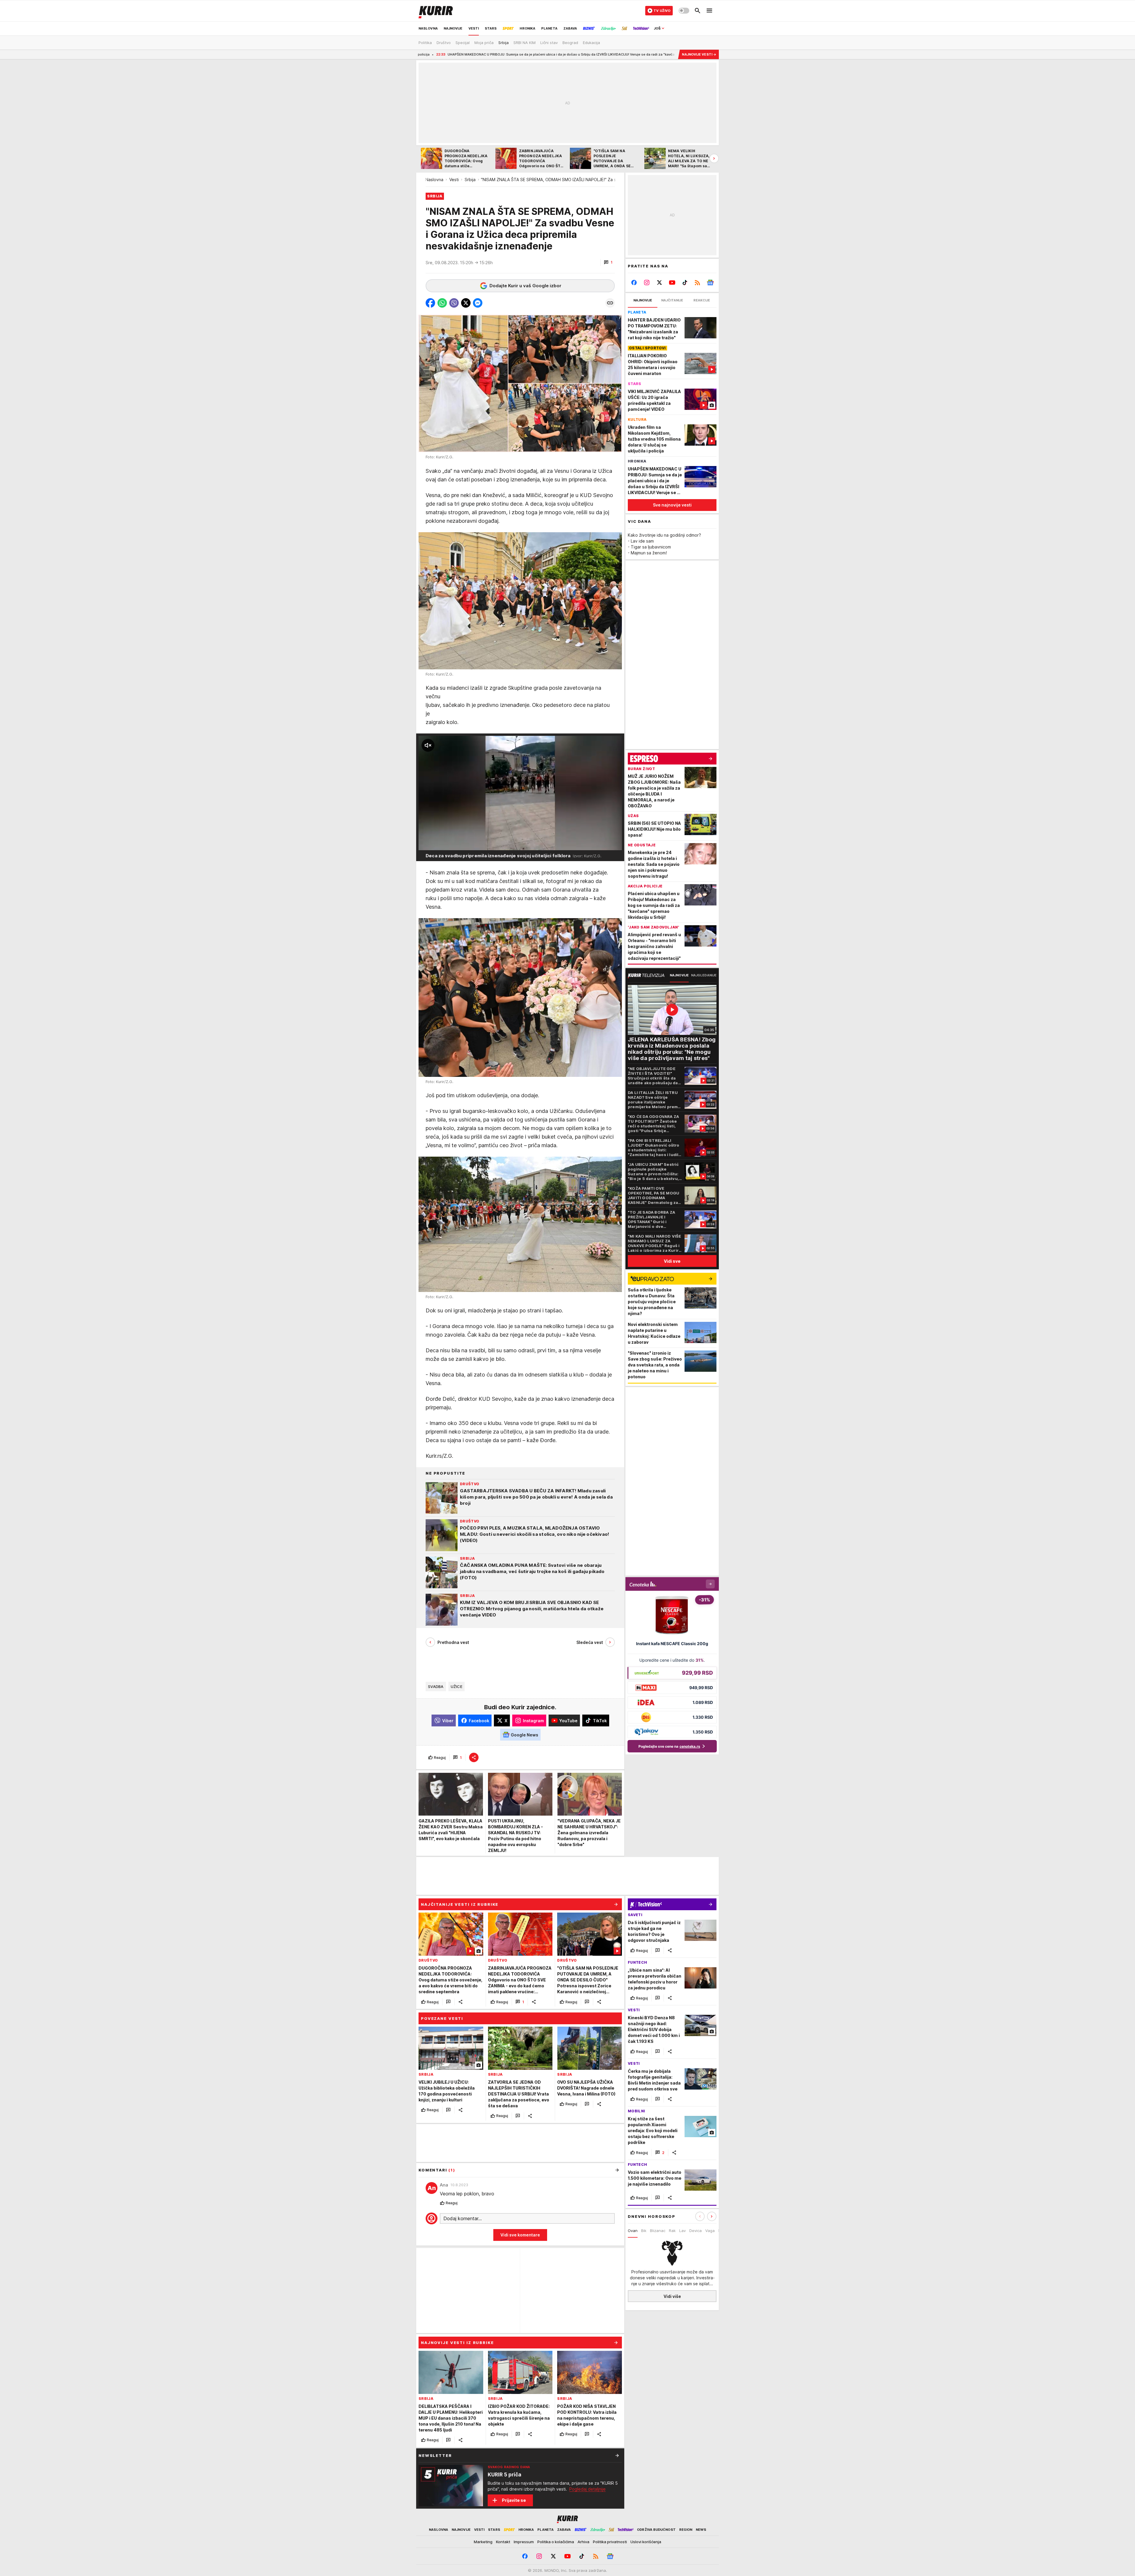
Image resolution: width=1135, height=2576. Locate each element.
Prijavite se (514, 2500)
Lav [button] (682, 2231)
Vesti (454, 180)
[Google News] (710, 283)
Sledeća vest (590, 1642)
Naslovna (434, 180)
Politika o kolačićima (556, 2542)
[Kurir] (436, 11)
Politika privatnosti (610, 2542)
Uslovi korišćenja (646, 2542)
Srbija (470, 180)
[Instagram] (647, 283)
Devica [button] (695, 2231)
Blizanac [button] (658, 2231)
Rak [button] (672, 2231)
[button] (608, 262)
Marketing (483, 2542)
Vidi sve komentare (520, 2235)
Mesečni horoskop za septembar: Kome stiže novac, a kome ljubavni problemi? (524, 54)
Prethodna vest (453, 1642)
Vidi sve (672, 1261)
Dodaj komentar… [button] (463, 2218)
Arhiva (583, 2542)
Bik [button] (644, 2231)
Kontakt (503, 2542)
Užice (457, 1687)
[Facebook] (634, 283)
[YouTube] (672, 283)
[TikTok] (685, 283)
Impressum (524, 2542)
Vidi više (672, 2296)
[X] (660, 283)
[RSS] (697, 283)
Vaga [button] (710, 2231)
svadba (436, 1687)
